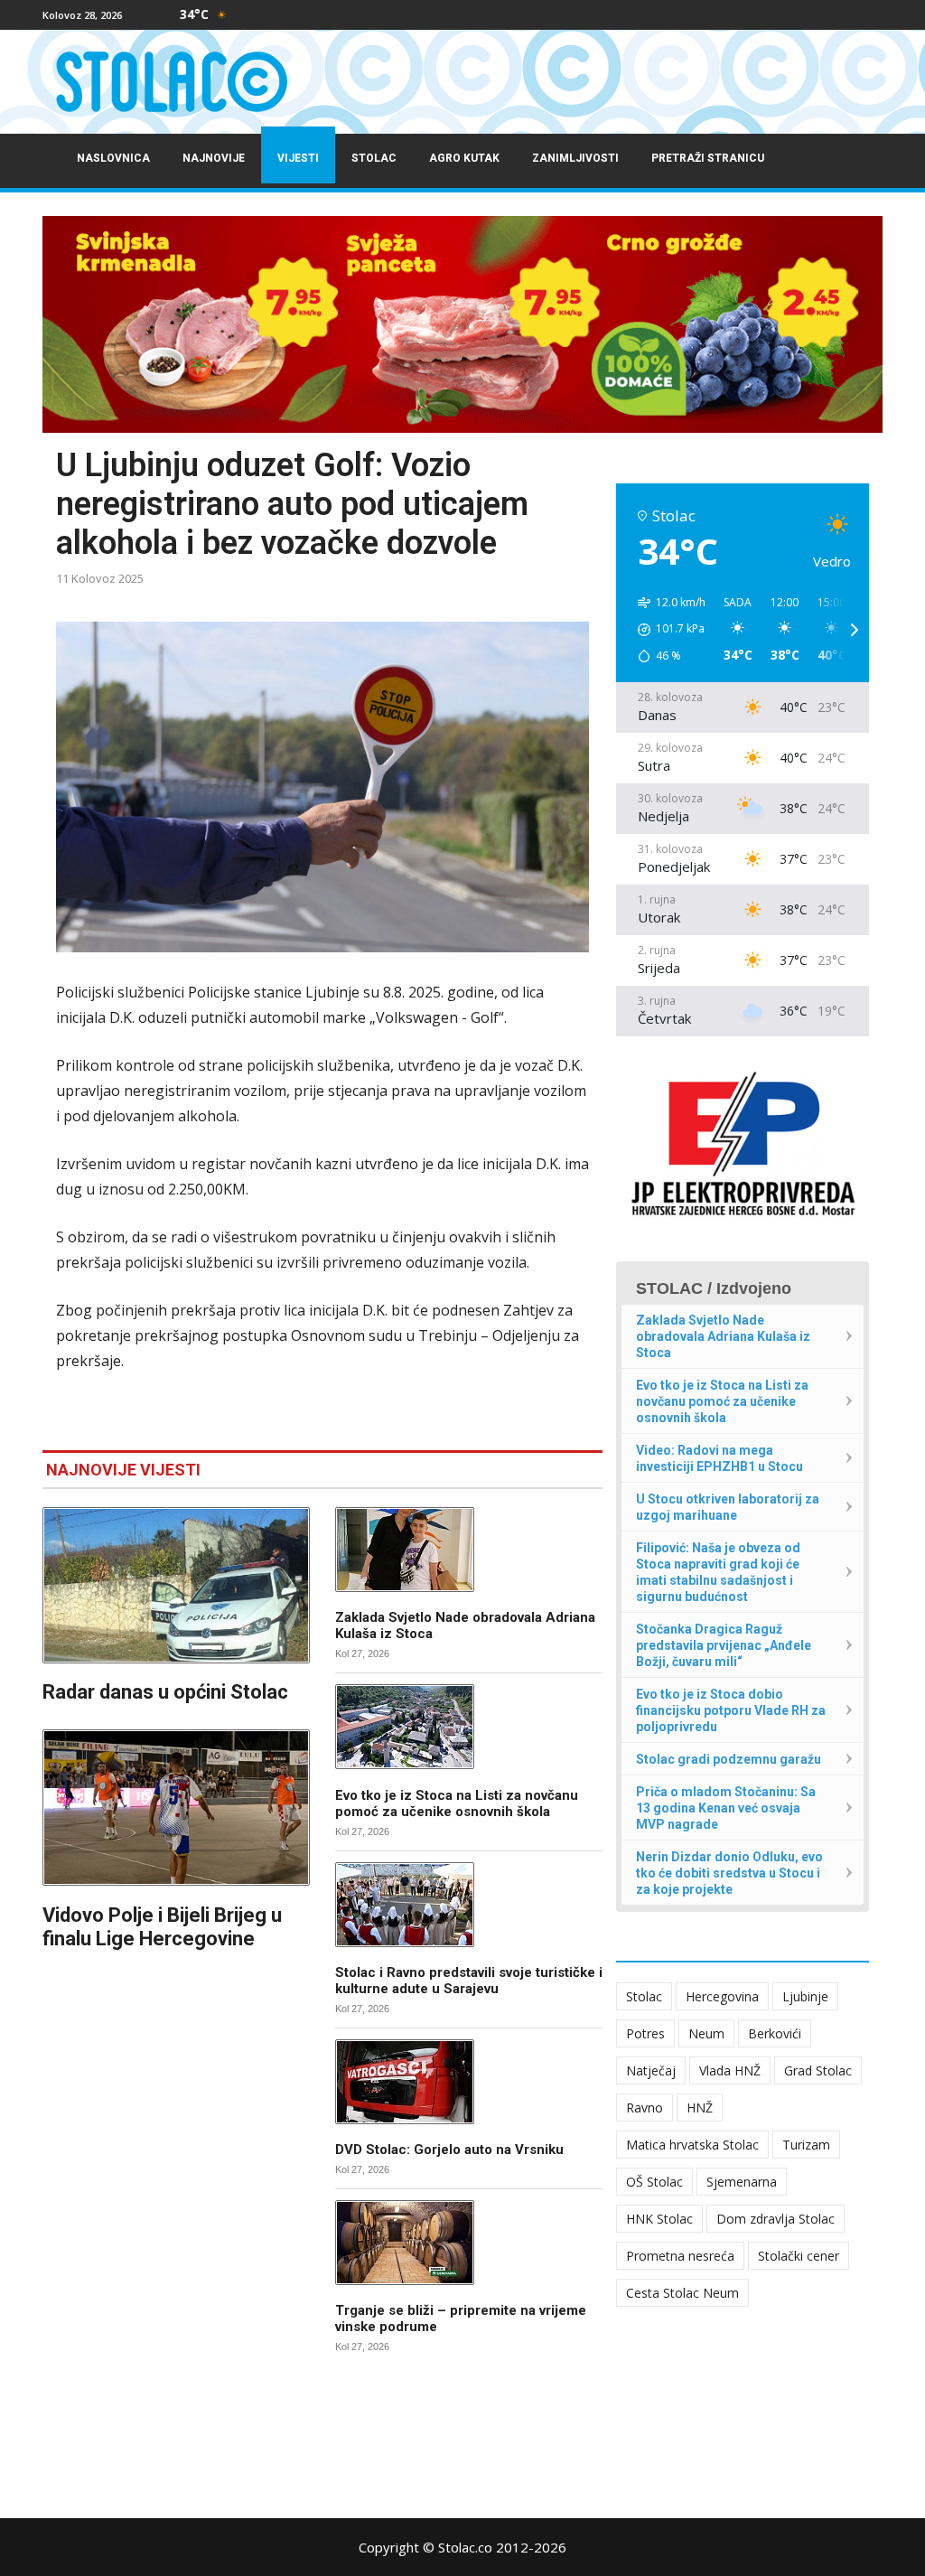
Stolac (374, 158)
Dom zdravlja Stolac (776, 2219)
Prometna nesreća (680, 2256)
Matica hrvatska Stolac (692, 2145)
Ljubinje (805, 1996)
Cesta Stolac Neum (682, 2293)
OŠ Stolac (654, 2182)
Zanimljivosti (575, 158)
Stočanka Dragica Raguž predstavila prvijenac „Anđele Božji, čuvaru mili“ (724, 1645)
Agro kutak (464, 158)
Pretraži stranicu (708, 158)
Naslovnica (113, 158)
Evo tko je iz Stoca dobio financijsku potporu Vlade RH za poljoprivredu (731, 1710)
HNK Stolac (659, 2219)
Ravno (645, 2108)
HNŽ (700, 2108)
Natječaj (651, 2070)
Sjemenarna (742, 2182)
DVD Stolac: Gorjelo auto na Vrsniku (449, 2150)
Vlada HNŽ (730, 2070)
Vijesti (298, 158)
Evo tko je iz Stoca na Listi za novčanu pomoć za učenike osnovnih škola (457, 1803)
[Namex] (462, 324)
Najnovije (214, 158)
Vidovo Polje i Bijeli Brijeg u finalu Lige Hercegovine (162, 1927)
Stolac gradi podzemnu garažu (729, 1759)
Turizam (806, 2145)
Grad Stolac (818, 2070)
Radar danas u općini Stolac (165, 1692)
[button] (665, 630)
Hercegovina (722, 1996)
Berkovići (775, 2033)
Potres (645, 2033)
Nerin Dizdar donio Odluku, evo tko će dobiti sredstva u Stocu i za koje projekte (729, 1873)
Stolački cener (799, 2256)
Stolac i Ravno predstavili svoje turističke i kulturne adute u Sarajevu (469, 1981)
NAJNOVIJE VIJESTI (123, 1470)
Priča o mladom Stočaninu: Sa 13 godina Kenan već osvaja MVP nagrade (726, 1808)
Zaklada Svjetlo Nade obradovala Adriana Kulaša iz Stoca (723, 1336)
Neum (706, 2033)
